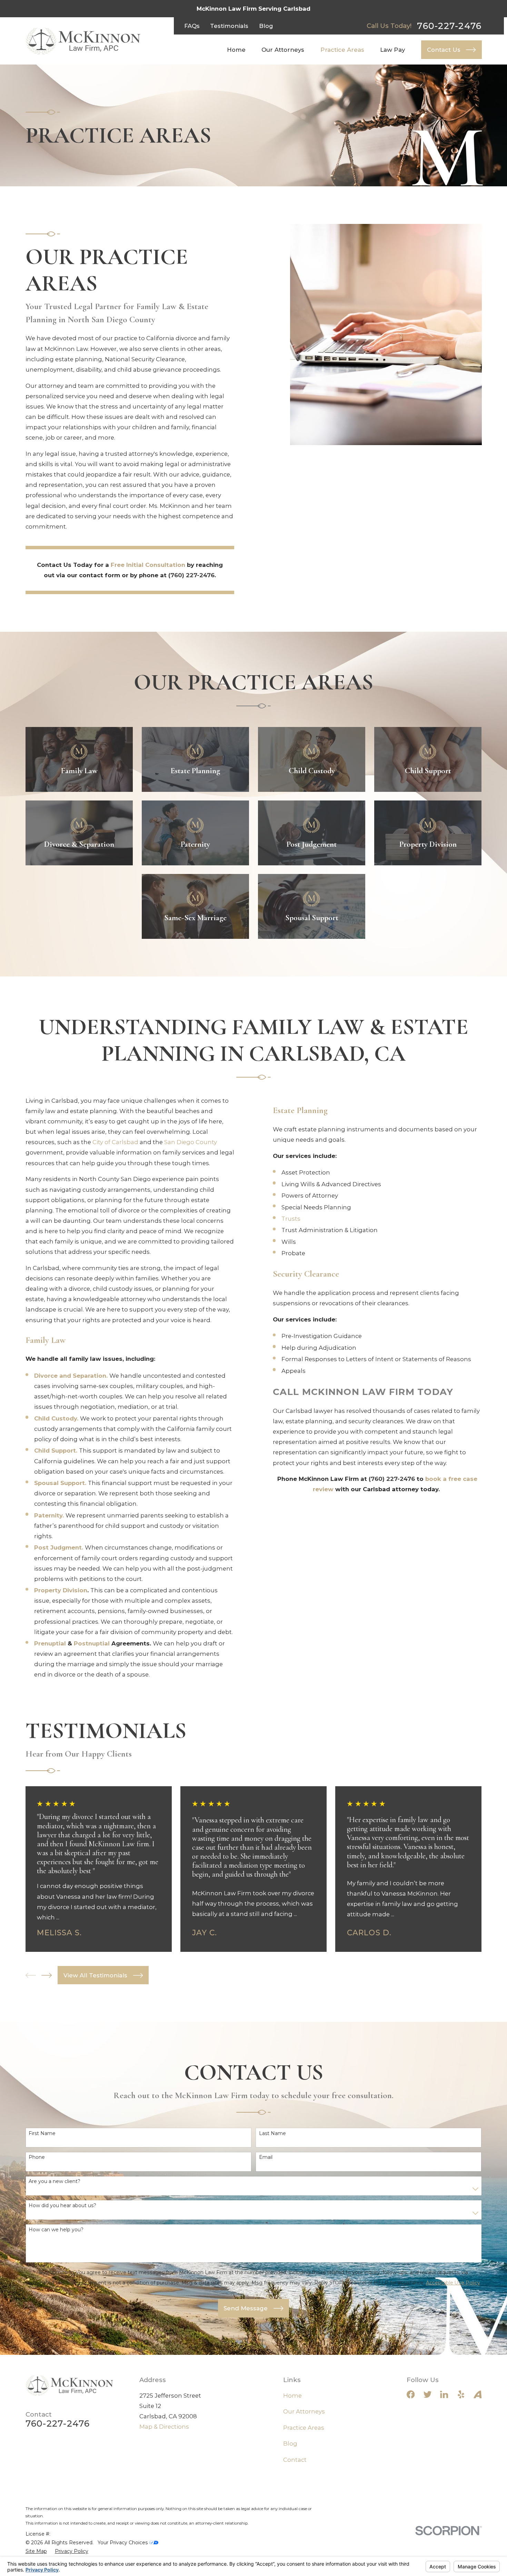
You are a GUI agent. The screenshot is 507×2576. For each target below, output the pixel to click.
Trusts (291, 1219)
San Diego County (191, 1142)
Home (292, 2396)
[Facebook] (411, 2394)
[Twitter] (428, 2394)
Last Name (272, 2133)
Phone (37, 2157)
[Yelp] (461, 2394)
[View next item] (47, 1975)
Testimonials (229, 26)
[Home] (83, 41)
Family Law (46, 1340)
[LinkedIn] (444, 2394)
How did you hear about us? (62, 2206)
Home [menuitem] (236, 50)
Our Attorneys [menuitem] (283, 50)
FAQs (192, 26)
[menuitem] (36, 2551)
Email (266, 2157)
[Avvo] (478, 2394)
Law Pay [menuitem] (392, 50)
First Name (42, 2133)
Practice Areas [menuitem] (342, 50)
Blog (266, 26)
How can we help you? (56, 2230)
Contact (295, 2460)
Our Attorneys (304, 2411)
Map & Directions (164, 2427)
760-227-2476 (449, 26)
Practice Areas (304, 2428)
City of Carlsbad (115, 1142)
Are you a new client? (54, 2181)
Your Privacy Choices (123, 2543)
